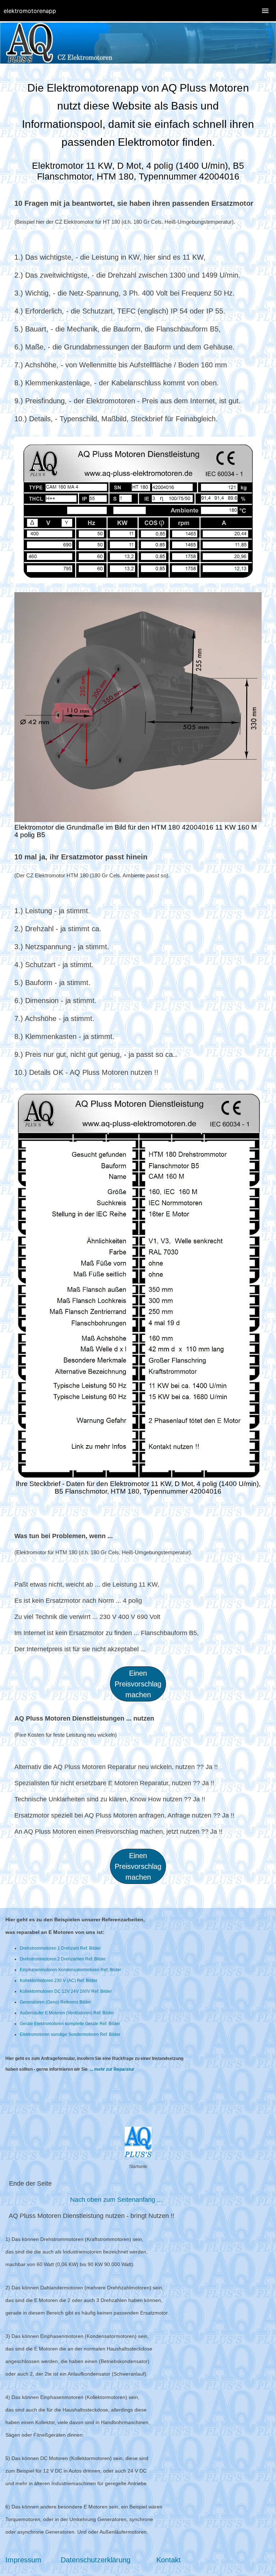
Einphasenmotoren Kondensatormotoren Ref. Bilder (70, 1970)
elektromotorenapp (30, 11)
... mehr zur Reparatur (112, 2069)
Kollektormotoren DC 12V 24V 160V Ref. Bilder (66, 1991)
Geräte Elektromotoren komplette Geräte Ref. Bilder (70, 2024)
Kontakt (169, 2560)
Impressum (24, 2560)
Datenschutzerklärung (97, 2560)
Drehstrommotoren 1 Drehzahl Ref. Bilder (60, 1948)
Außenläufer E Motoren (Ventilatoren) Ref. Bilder (67, 2013)
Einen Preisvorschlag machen (138, 1684)
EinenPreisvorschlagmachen (138, 1866)
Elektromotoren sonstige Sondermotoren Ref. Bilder (70, 2034)
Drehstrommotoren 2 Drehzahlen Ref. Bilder (63, 1959)
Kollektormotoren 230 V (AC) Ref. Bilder (59, 1981)
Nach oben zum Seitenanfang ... (116, 2200)
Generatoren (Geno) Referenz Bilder (55, 2002)
